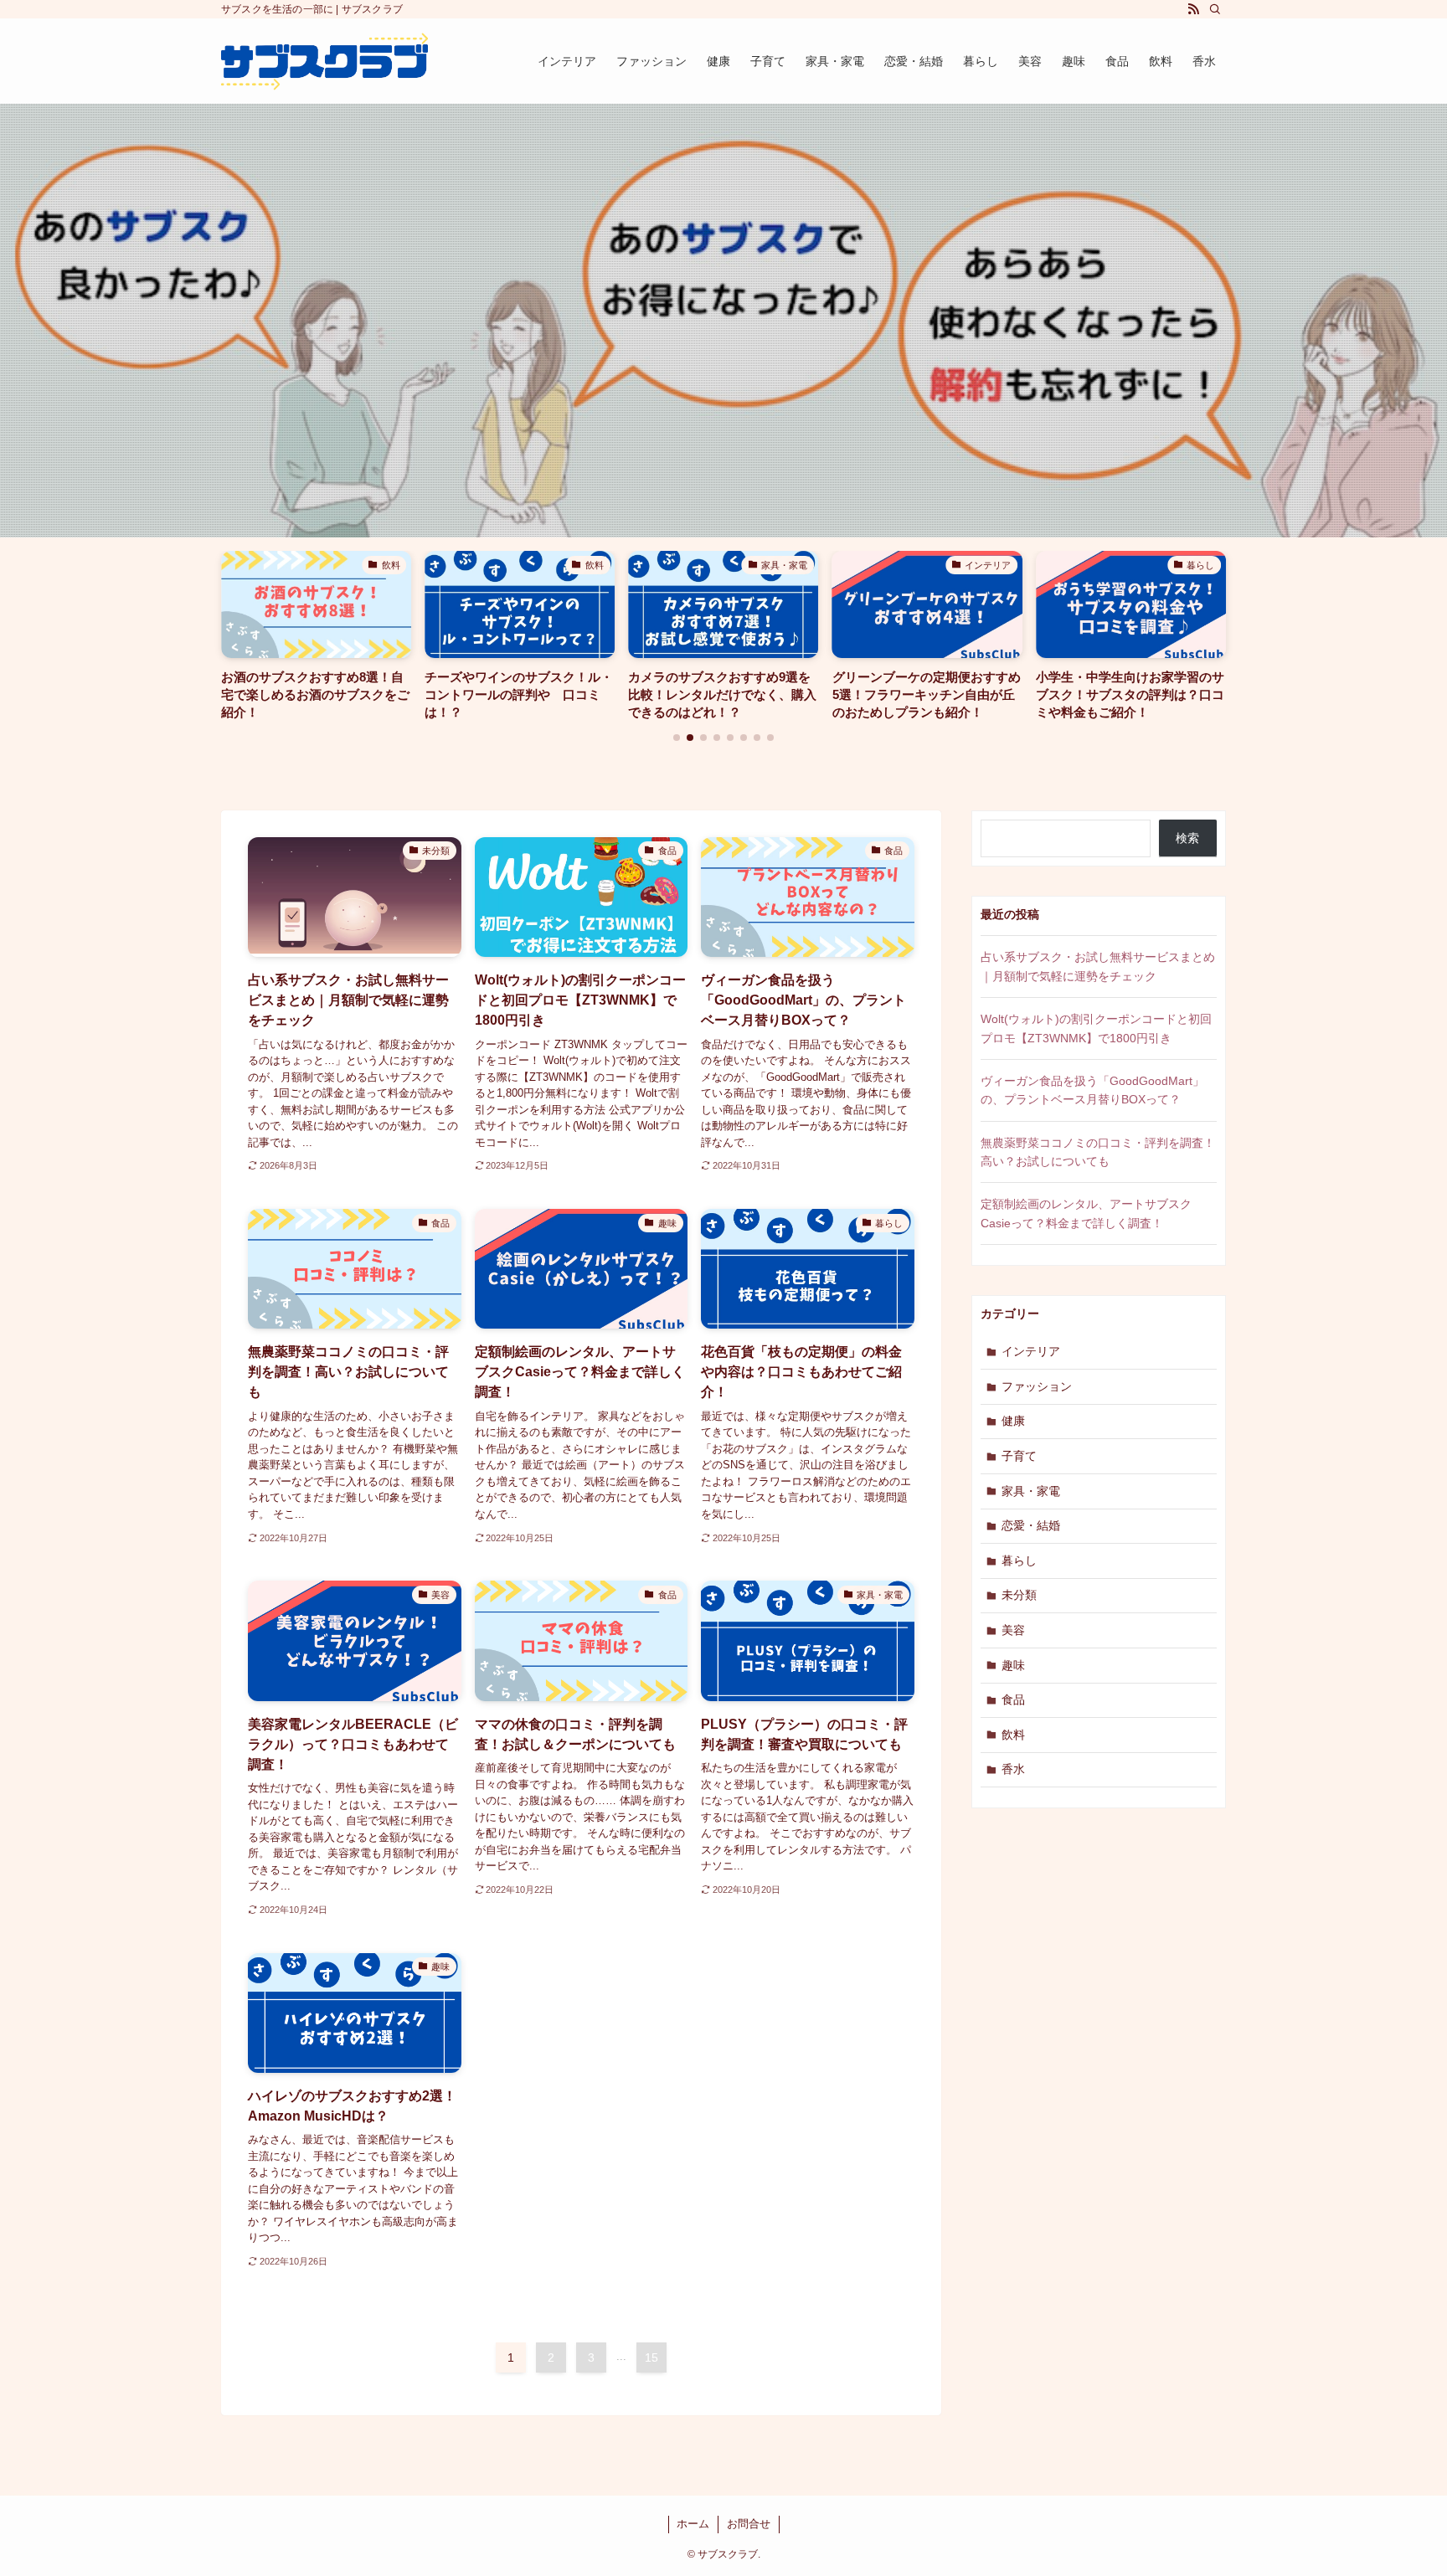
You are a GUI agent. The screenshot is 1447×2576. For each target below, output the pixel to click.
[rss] (1193, 9)
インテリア (1031, 1351)
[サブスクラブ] (324, 61)
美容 (1013, 1630)
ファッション (1037, 1386)
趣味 (1013, 1665)
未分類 (1019, 1595)
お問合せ (749, 2524)
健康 (1013, 1421)
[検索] (1215, 9)
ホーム (693, 2524)
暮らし (1019, 1561)
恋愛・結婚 (1031, 1525)
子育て (1019, 1456)
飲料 (1013, 1735)
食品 (1013, 1699)
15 (651, 2357)
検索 (1187, 838)
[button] (677, 738)
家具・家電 (1031, 1491)
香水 (1013, 1769)
